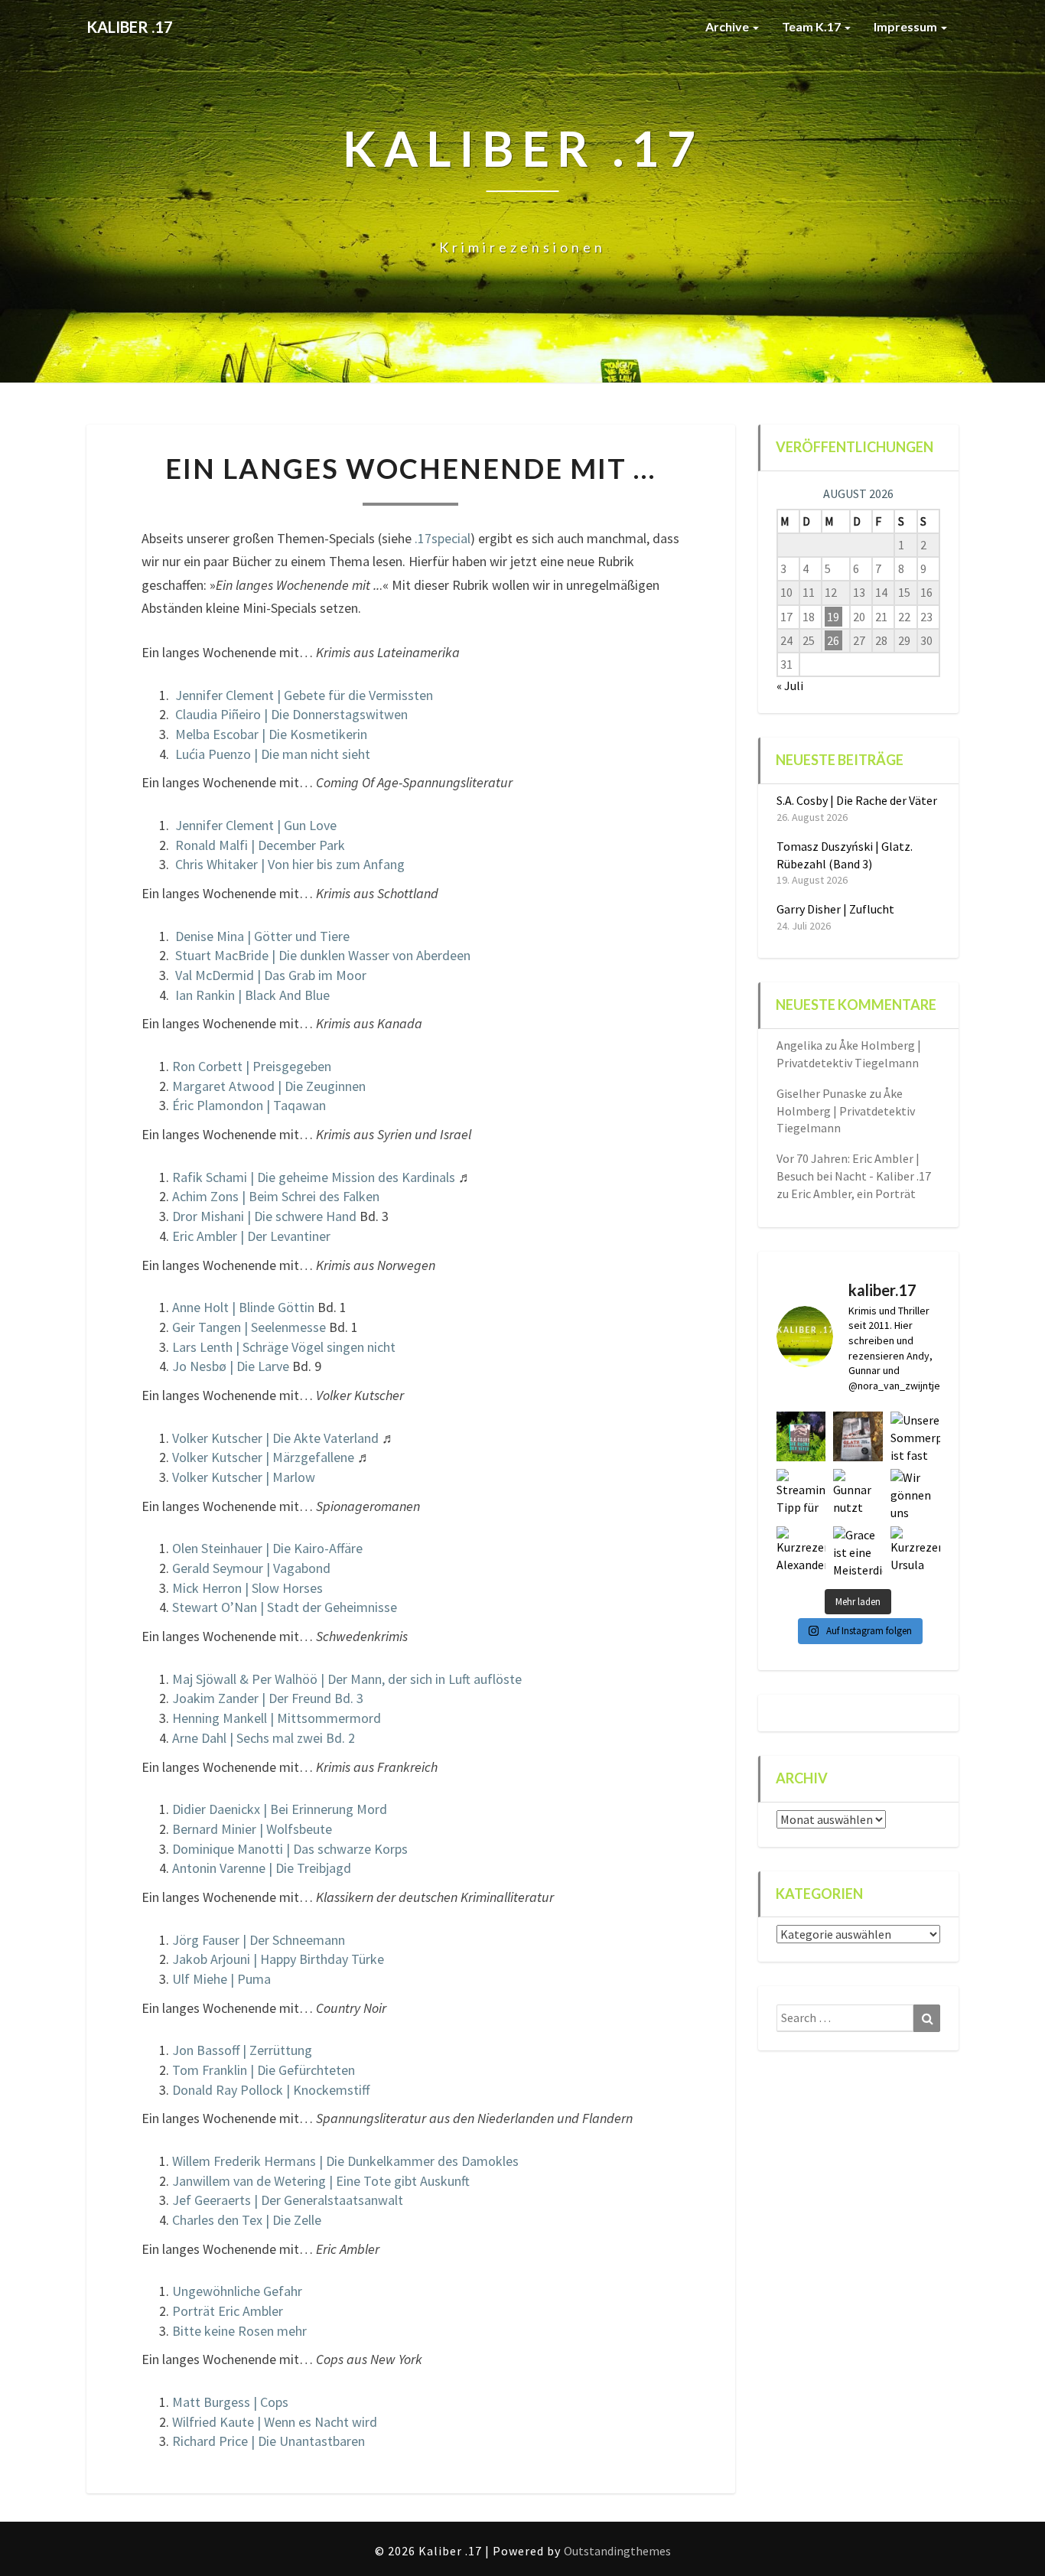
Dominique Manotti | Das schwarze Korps (290, 1849)
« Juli (790, 686)
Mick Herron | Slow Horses (247, 1588)
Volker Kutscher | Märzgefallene (263, 1457)
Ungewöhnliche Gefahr (237, 2291)
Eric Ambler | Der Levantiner (251, 1236)
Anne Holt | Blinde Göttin (243, 1307)
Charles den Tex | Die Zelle (247, 2220)
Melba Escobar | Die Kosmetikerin (271, 734)
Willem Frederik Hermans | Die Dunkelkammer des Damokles (345, 2161)
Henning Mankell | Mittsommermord (277, 1718)
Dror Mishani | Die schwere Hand (264, 1216)
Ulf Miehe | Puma (221, 1979)
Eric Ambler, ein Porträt (853, 1194)
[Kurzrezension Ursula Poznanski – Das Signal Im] (915, 1551)
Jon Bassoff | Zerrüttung (242, 2050)
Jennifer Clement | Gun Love (256, 825)
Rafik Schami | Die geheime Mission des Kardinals (314, 1177)
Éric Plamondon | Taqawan (249, 1105)
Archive (728, 26)
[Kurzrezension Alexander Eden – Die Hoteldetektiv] (801, 1551)
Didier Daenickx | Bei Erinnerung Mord (280, 1809)
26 (833, 640)
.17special (443, 538)
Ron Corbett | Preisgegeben (252, 1066)
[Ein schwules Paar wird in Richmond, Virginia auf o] (801, 1436)
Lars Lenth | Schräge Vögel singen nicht (284, 1347)
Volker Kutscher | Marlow (244, 1477)
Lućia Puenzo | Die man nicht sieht (273, 754)
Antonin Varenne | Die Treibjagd (262, 1868)
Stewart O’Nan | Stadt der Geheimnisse (285, 1607)
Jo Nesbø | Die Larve (231, 1366)
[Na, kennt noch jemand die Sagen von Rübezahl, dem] (858, 1436)
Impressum (907, 26)
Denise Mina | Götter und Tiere (262, 936)
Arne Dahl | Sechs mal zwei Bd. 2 (264, 1738)
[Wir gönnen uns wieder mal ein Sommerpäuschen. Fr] (915, 1494)
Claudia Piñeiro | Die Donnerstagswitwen (291, 714)
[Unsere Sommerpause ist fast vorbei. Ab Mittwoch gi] (915, 1436)
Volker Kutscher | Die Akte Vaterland (275, 1438)
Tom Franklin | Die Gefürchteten (264, 2070)
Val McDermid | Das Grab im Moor (271, 975)
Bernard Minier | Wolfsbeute (252, 1829)
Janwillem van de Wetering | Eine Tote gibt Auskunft (321, 2181)
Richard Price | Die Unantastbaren (269, 2441)
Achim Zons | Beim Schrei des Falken (276, 1196)
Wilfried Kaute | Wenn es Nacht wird (275, 2422)
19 (833, 617)
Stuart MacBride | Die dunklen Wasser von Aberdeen (323, 955)
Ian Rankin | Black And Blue (252, 995)
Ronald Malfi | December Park (260, 845)
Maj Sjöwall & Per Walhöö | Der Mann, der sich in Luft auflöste (347, 1679)
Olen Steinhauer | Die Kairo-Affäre (267, 1548)
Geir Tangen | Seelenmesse (249, 1327)
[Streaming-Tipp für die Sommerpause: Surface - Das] (801, 1494)
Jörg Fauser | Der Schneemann (259, 1940)
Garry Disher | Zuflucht (835, 909)
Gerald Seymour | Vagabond (251, 1568)
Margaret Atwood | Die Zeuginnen (269, 1086)
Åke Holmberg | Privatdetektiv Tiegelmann (846, 1111)
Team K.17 (812, 26)
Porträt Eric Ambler (228, 2311)
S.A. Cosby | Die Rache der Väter (857, 800)
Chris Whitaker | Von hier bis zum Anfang (290, 864)
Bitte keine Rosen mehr (239, 2331)
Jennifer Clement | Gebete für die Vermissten (304, 695)
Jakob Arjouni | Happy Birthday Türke (278, 1959)
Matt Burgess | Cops (230, 2402)
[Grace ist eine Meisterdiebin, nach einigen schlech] (858, 1551)
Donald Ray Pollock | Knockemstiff (271, 2090)
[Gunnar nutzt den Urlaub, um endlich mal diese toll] (858, 1494)
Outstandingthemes (617, 2551)
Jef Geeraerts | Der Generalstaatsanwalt (288, 2200)
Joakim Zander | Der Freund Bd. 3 (268, 1698)
